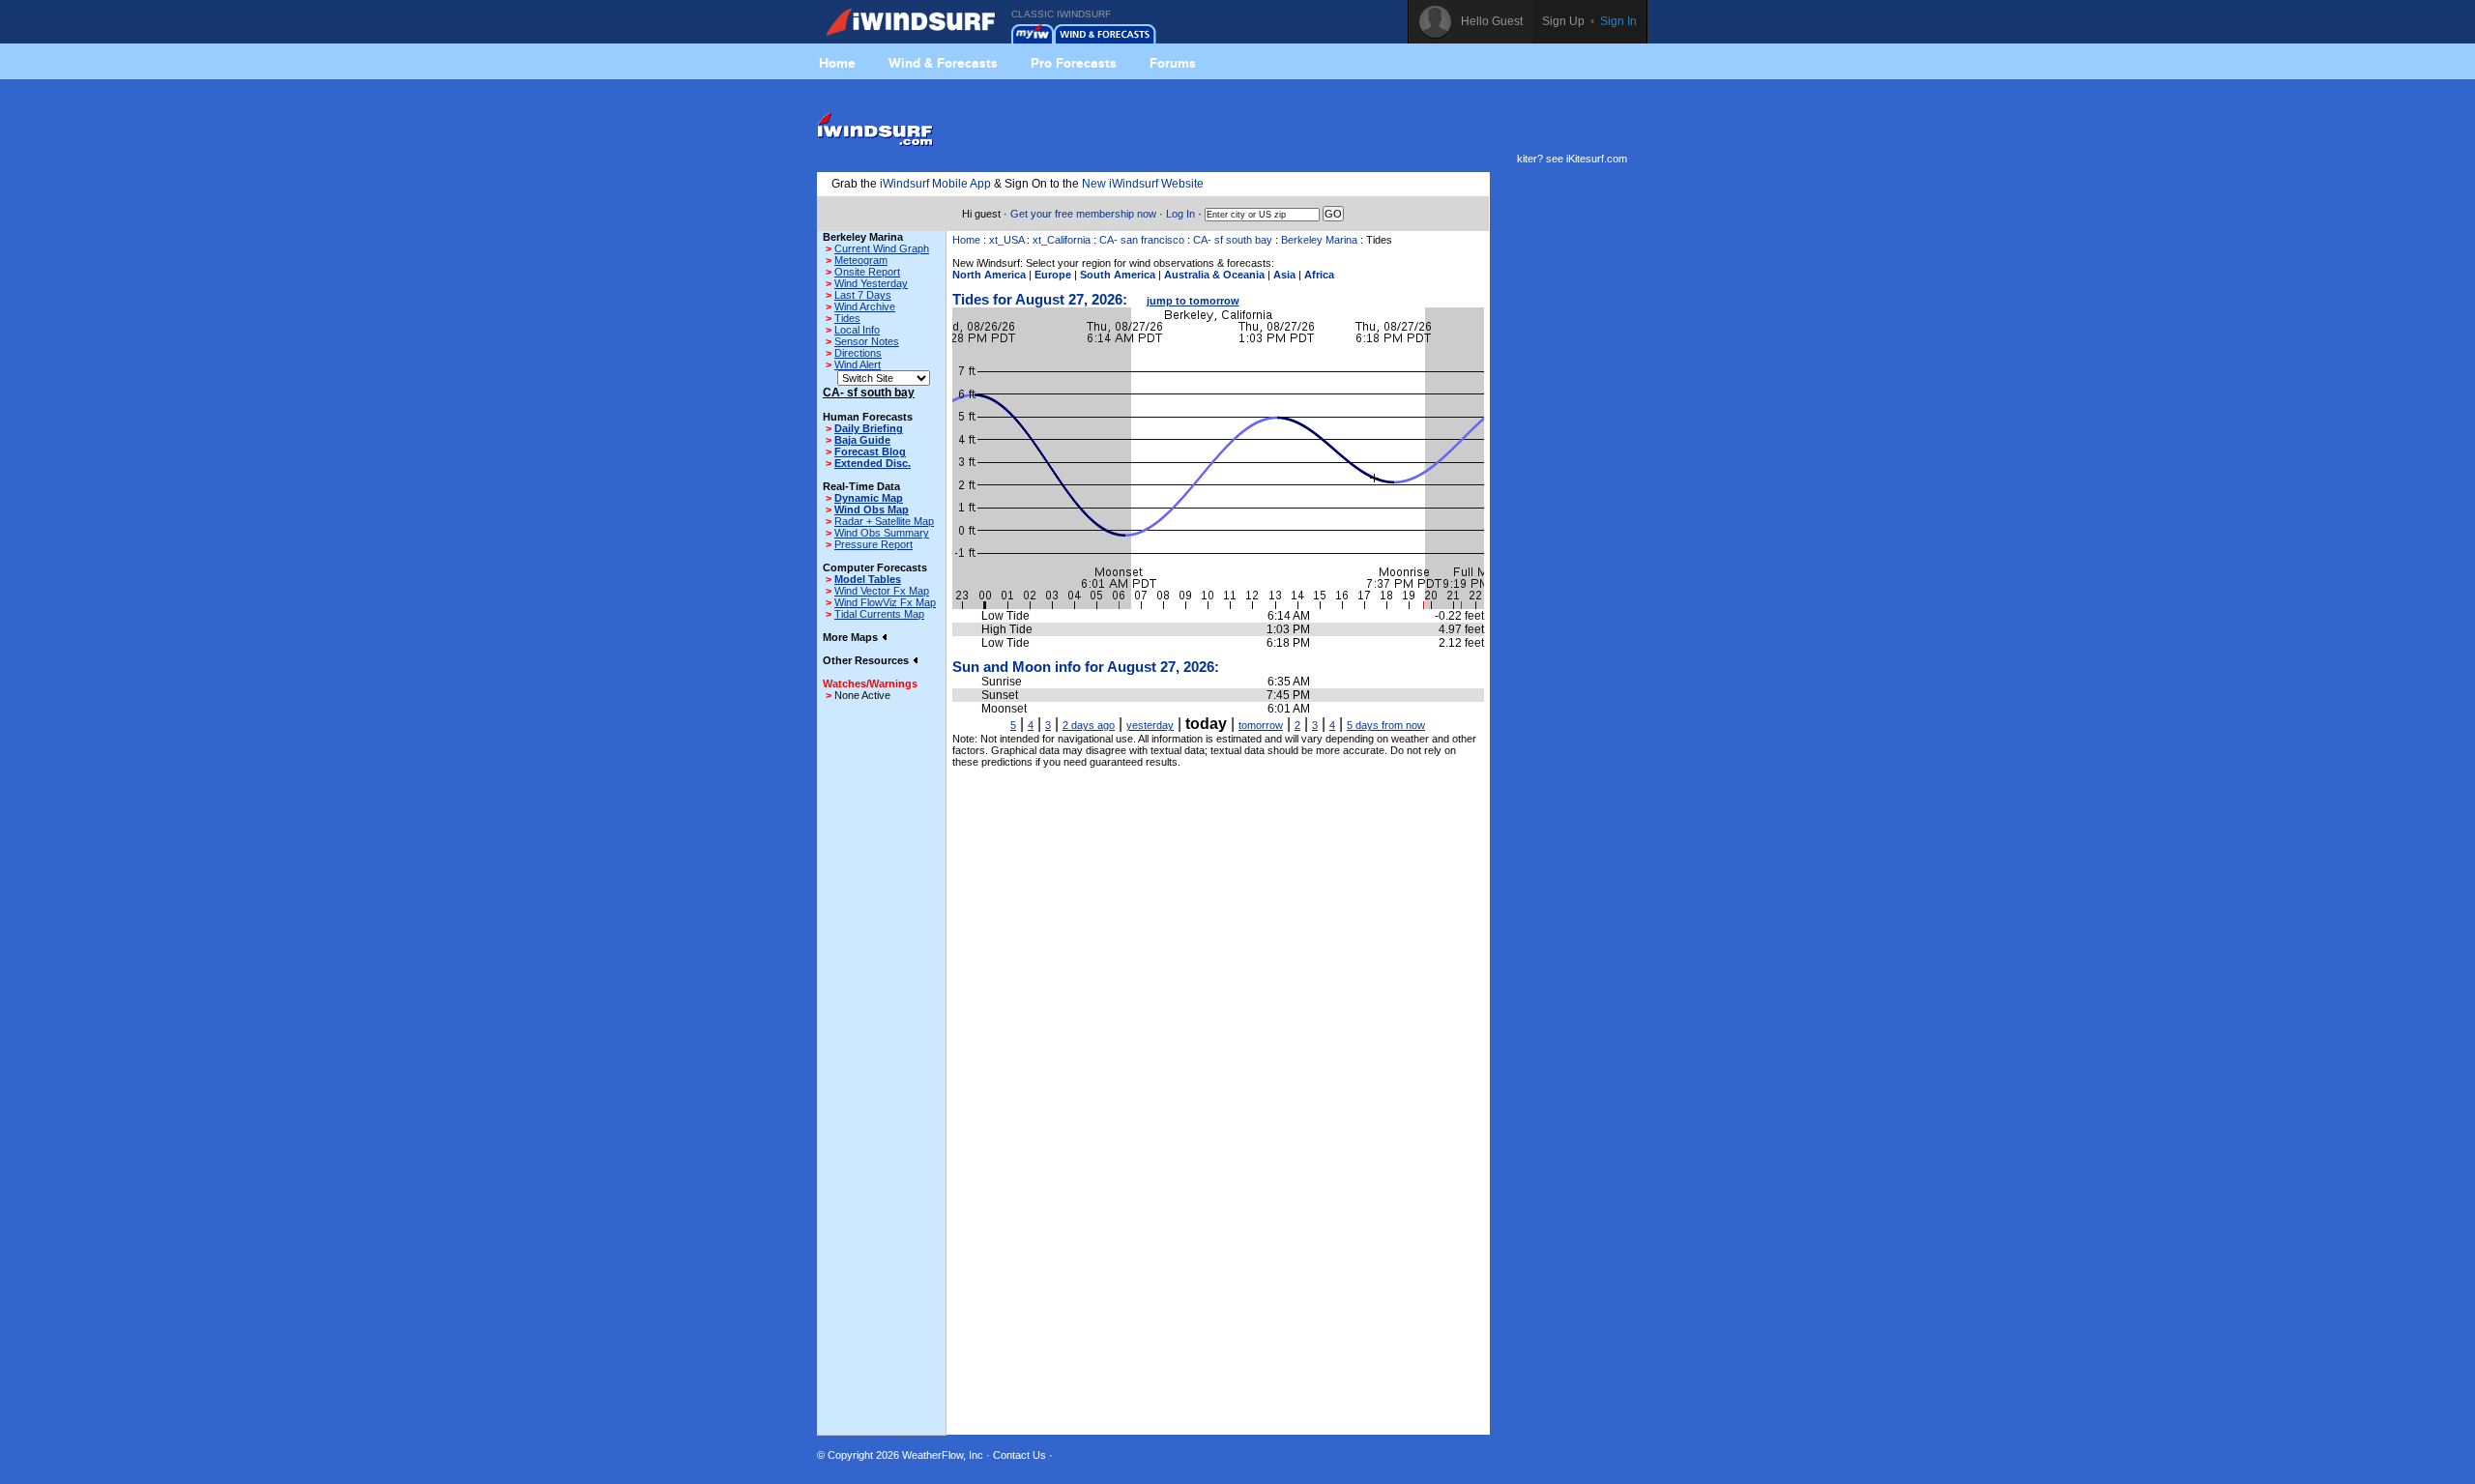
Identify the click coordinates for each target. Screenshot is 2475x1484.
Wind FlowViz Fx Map (885, 602)
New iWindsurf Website (1143, 184)
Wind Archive (865, 306)
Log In (1180, 214)
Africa (1319, 275)
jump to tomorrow (1193, 301)
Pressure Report (874, 544)
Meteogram (861, 260)
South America (1118, 275)
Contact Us (1019, 1455)
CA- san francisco (1142, 240)
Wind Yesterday (871, 283)
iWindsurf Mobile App (935, 184)
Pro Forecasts (1074, 63)
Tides (847, 318)
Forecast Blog (870, 451)
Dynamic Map (869, 498)
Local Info (857, 330)
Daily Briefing (869, 428)
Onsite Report (867, 272)
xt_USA (1006, 240)
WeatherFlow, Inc (943, 1455)
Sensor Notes (867, 341)
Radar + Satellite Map (884, 521)
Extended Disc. (873, 463)
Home (837, 63)
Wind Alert (858, 364)
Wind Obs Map (872, 509)
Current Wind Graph (882, 248)
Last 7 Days (863, 295)
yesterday (1150, 725)
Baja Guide (862, 440)
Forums (1173, 63)
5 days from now (1386, 725)
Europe (1053, 275)
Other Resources (867, 660)
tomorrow (1261, 725)
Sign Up (1563, 21)
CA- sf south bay (1233, 240)
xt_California (1062, 240)
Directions (858, 353)
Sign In (1618, 21)
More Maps (852, 637)
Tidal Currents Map (879, 614)
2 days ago (1089, 725)
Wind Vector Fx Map (882, 591)
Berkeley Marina (1319, 240)
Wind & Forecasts (943, 63)
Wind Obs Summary (882, 533)
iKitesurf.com (1597, 159)
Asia (1284, 275)
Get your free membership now (1083, 214)
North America (989, 275)
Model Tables (868, 579)
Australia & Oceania (1214, 275)
